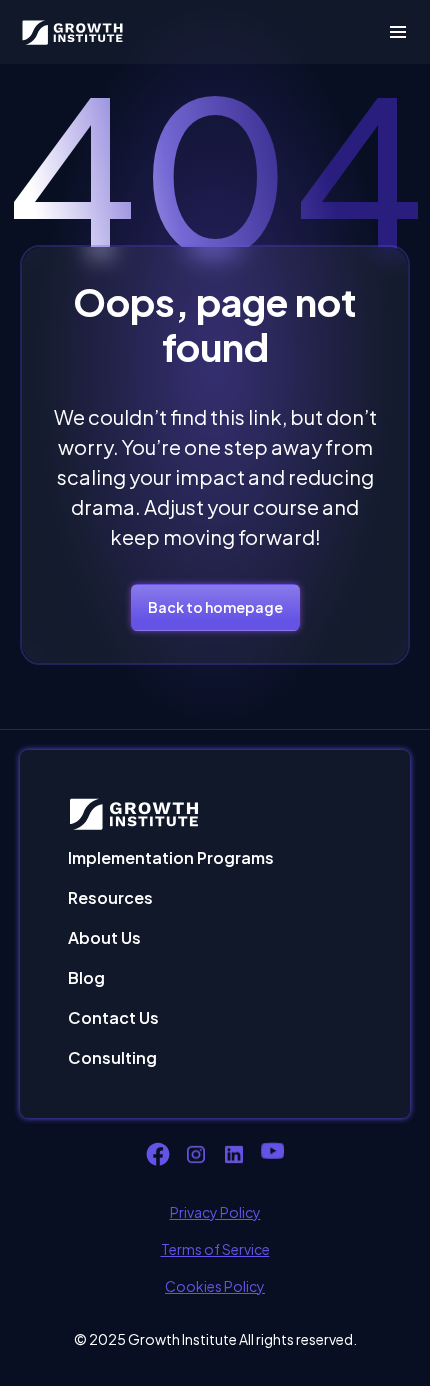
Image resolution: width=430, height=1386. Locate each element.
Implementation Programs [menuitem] (171, 857)
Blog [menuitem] (86, 977)
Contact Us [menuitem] (113, 1017)
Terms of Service (215, 1249)
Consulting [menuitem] (112, 1057)
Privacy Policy (215, 1212)
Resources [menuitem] (110, 897)
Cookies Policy (215, 1286)
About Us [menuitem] (104, 937)
